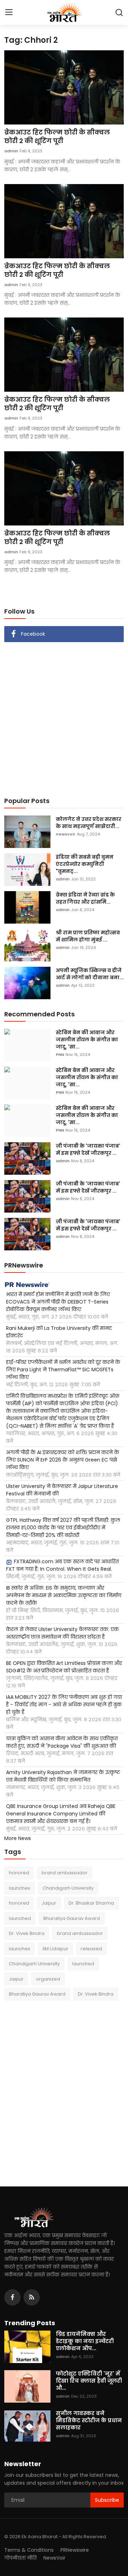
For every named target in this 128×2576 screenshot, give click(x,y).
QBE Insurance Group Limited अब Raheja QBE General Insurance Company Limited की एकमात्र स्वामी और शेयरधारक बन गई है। (61, 1814)
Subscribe (107, 2500)
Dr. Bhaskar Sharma (91, 1903)
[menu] (9, 12)
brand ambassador (65, 1873)
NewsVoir (54, 2558)
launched (20, 1918)
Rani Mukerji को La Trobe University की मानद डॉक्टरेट (59, 1332)
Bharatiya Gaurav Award (72, 1918)
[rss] (32, 2297)
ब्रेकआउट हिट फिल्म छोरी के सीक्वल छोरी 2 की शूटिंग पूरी (57, 137)
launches (20, 1888)
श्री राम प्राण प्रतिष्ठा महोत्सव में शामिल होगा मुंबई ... (88, 936)
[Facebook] (12, 2297)
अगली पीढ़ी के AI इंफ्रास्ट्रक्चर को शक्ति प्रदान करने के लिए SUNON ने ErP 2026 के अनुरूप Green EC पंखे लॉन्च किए (63, 1460)
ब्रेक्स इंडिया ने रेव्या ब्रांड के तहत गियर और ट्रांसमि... (85, 898)
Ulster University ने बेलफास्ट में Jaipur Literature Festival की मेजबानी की (62, 1490)
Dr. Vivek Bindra (27, 1933)
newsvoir (66, 834)
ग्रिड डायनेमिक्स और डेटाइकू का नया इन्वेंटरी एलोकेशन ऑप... (85, 2341)
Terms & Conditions (29, 2550)
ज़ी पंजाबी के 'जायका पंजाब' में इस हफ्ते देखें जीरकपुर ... (88, 1149)
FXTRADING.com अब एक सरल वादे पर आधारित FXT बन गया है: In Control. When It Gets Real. (62, 1565)
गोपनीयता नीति (20, 2558)
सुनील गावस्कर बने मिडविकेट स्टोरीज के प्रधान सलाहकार (89, 2420)
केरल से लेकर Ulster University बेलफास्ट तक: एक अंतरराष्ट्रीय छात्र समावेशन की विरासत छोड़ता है (62, 1633)
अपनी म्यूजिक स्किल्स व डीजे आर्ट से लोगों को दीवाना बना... (90, 974)
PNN (60, 1055)
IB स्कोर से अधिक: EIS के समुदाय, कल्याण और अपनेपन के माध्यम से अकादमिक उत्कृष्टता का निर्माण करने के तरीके (64, 1595)
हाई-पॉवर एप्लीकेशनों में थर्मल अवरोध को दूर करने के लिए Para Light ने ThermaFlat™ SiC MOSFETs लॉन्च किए (63, 1370)
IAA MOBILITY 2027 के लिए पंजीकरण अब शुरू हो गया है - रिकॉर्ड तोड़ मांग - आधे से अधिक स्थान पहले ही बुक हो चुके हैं (64, 1704)
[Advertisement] (64, 715)
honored (19, 1873)
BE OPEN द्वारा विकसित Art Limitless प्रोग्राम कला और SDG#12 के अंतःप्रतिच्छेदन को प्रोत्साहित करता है (64, 1667)
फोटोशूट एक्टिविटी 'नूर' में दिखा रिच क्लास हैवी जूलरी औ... (89, 2381)
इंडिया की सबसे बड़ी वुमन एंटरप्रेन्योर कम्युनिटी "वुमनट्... (85, 864)
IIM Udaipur (55, 1949)
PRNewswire (75, 2550)
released (91, 1949)
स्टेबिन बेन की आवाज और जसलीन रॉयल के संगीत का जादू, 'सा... (87, 1040)
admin (11, 151)
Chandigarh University (68, 1888)
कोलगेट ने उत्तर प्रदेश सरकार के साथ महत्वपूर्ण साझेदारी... (89, 823)
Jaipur (49, 1903)
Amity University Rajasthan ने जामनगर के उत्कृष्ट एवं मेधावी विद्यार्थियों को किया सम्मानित (63, 1776)
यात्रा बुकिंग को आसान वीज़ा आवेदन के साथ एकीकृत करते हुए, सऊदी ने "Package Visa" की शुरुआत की (62, 1742)
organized (48, 1979)
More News (18, 1838)
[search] (119, 12)
